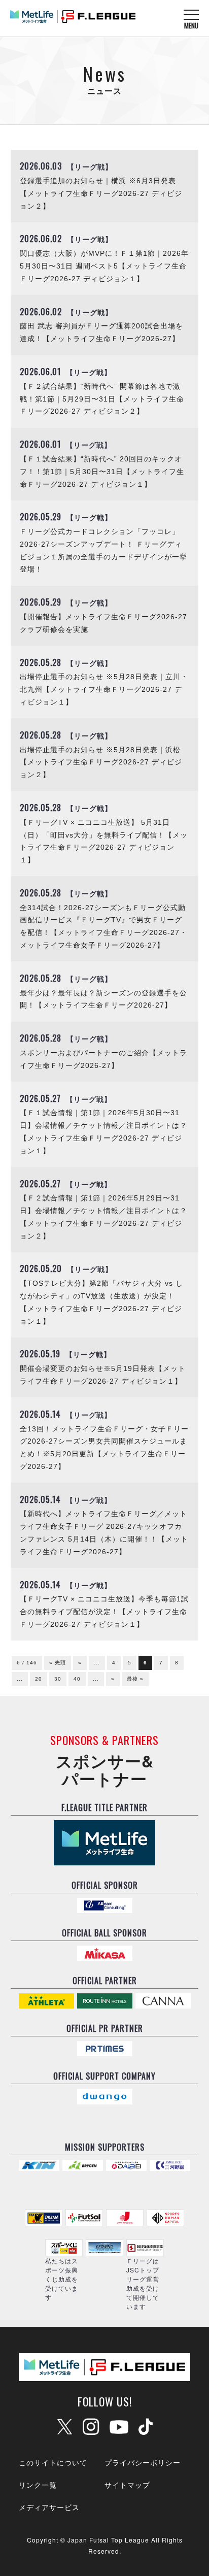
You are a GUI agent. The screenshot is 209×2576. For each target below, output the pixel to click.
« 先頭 (58, 1663)
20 (39, 1679)
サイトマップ (127, 2485)
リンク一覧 (38, 2485)
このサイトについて (53, 2462)
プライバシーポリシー (143, 2462)
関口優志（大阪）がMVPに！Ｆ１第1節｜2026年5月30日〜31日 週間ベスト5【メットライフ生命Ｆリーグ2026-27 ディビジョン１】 (104, 266)
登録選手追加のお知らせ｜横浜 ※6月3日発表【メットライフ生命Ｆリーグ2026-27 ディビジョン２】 (101, 194)
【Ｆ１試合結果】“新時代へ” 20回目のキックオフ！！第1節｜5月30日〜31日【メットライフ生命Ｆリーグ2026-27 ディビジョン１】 (102, 472)
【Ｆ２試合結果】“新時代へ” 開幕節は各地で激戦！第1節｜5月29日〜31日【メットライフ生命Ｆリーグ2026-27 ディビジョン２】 (102, 399)
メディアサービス (49, 2507)
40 (77, 1679)
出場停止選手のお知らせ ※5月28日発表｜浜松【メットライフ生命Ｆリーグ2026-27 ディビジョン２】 (101, 763)
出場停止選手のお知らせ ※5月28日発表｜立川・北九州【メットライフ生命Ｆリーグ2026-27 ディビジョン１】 (104, 690)
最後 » (135, 1679)
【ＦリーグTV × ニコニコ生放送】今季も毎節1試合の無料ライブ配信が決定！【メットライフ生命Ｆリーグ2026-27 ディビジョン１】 (104, 1612)
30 (58, 1679)
